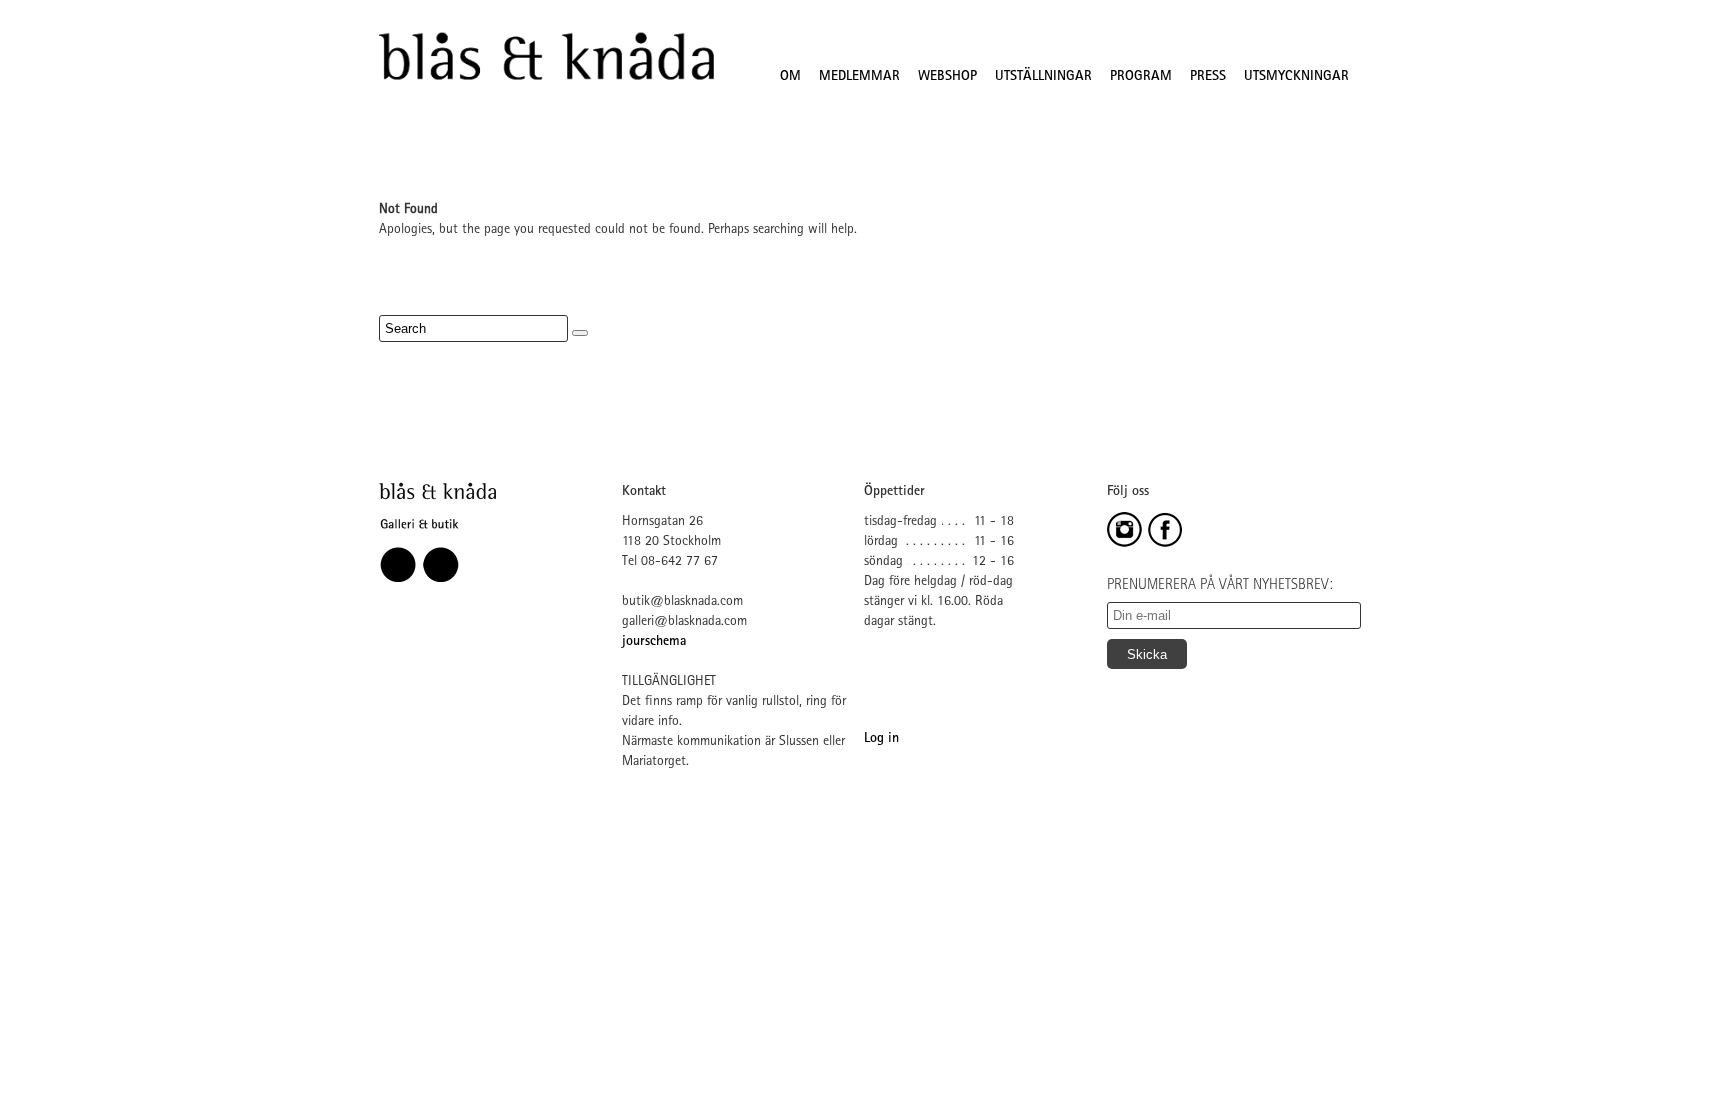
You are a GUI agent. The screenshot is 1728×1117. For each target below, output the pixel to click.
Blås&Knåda (546, 57)
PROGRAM (1141, 77)
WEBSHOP (947, 77)
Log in (881, 739)
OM (790, 77)
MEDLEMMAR (859, 77)
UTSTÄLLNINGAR (1043, 77)
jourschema (654, 642)
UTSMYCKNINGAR (1296, 77)
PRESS (1208, 77)
